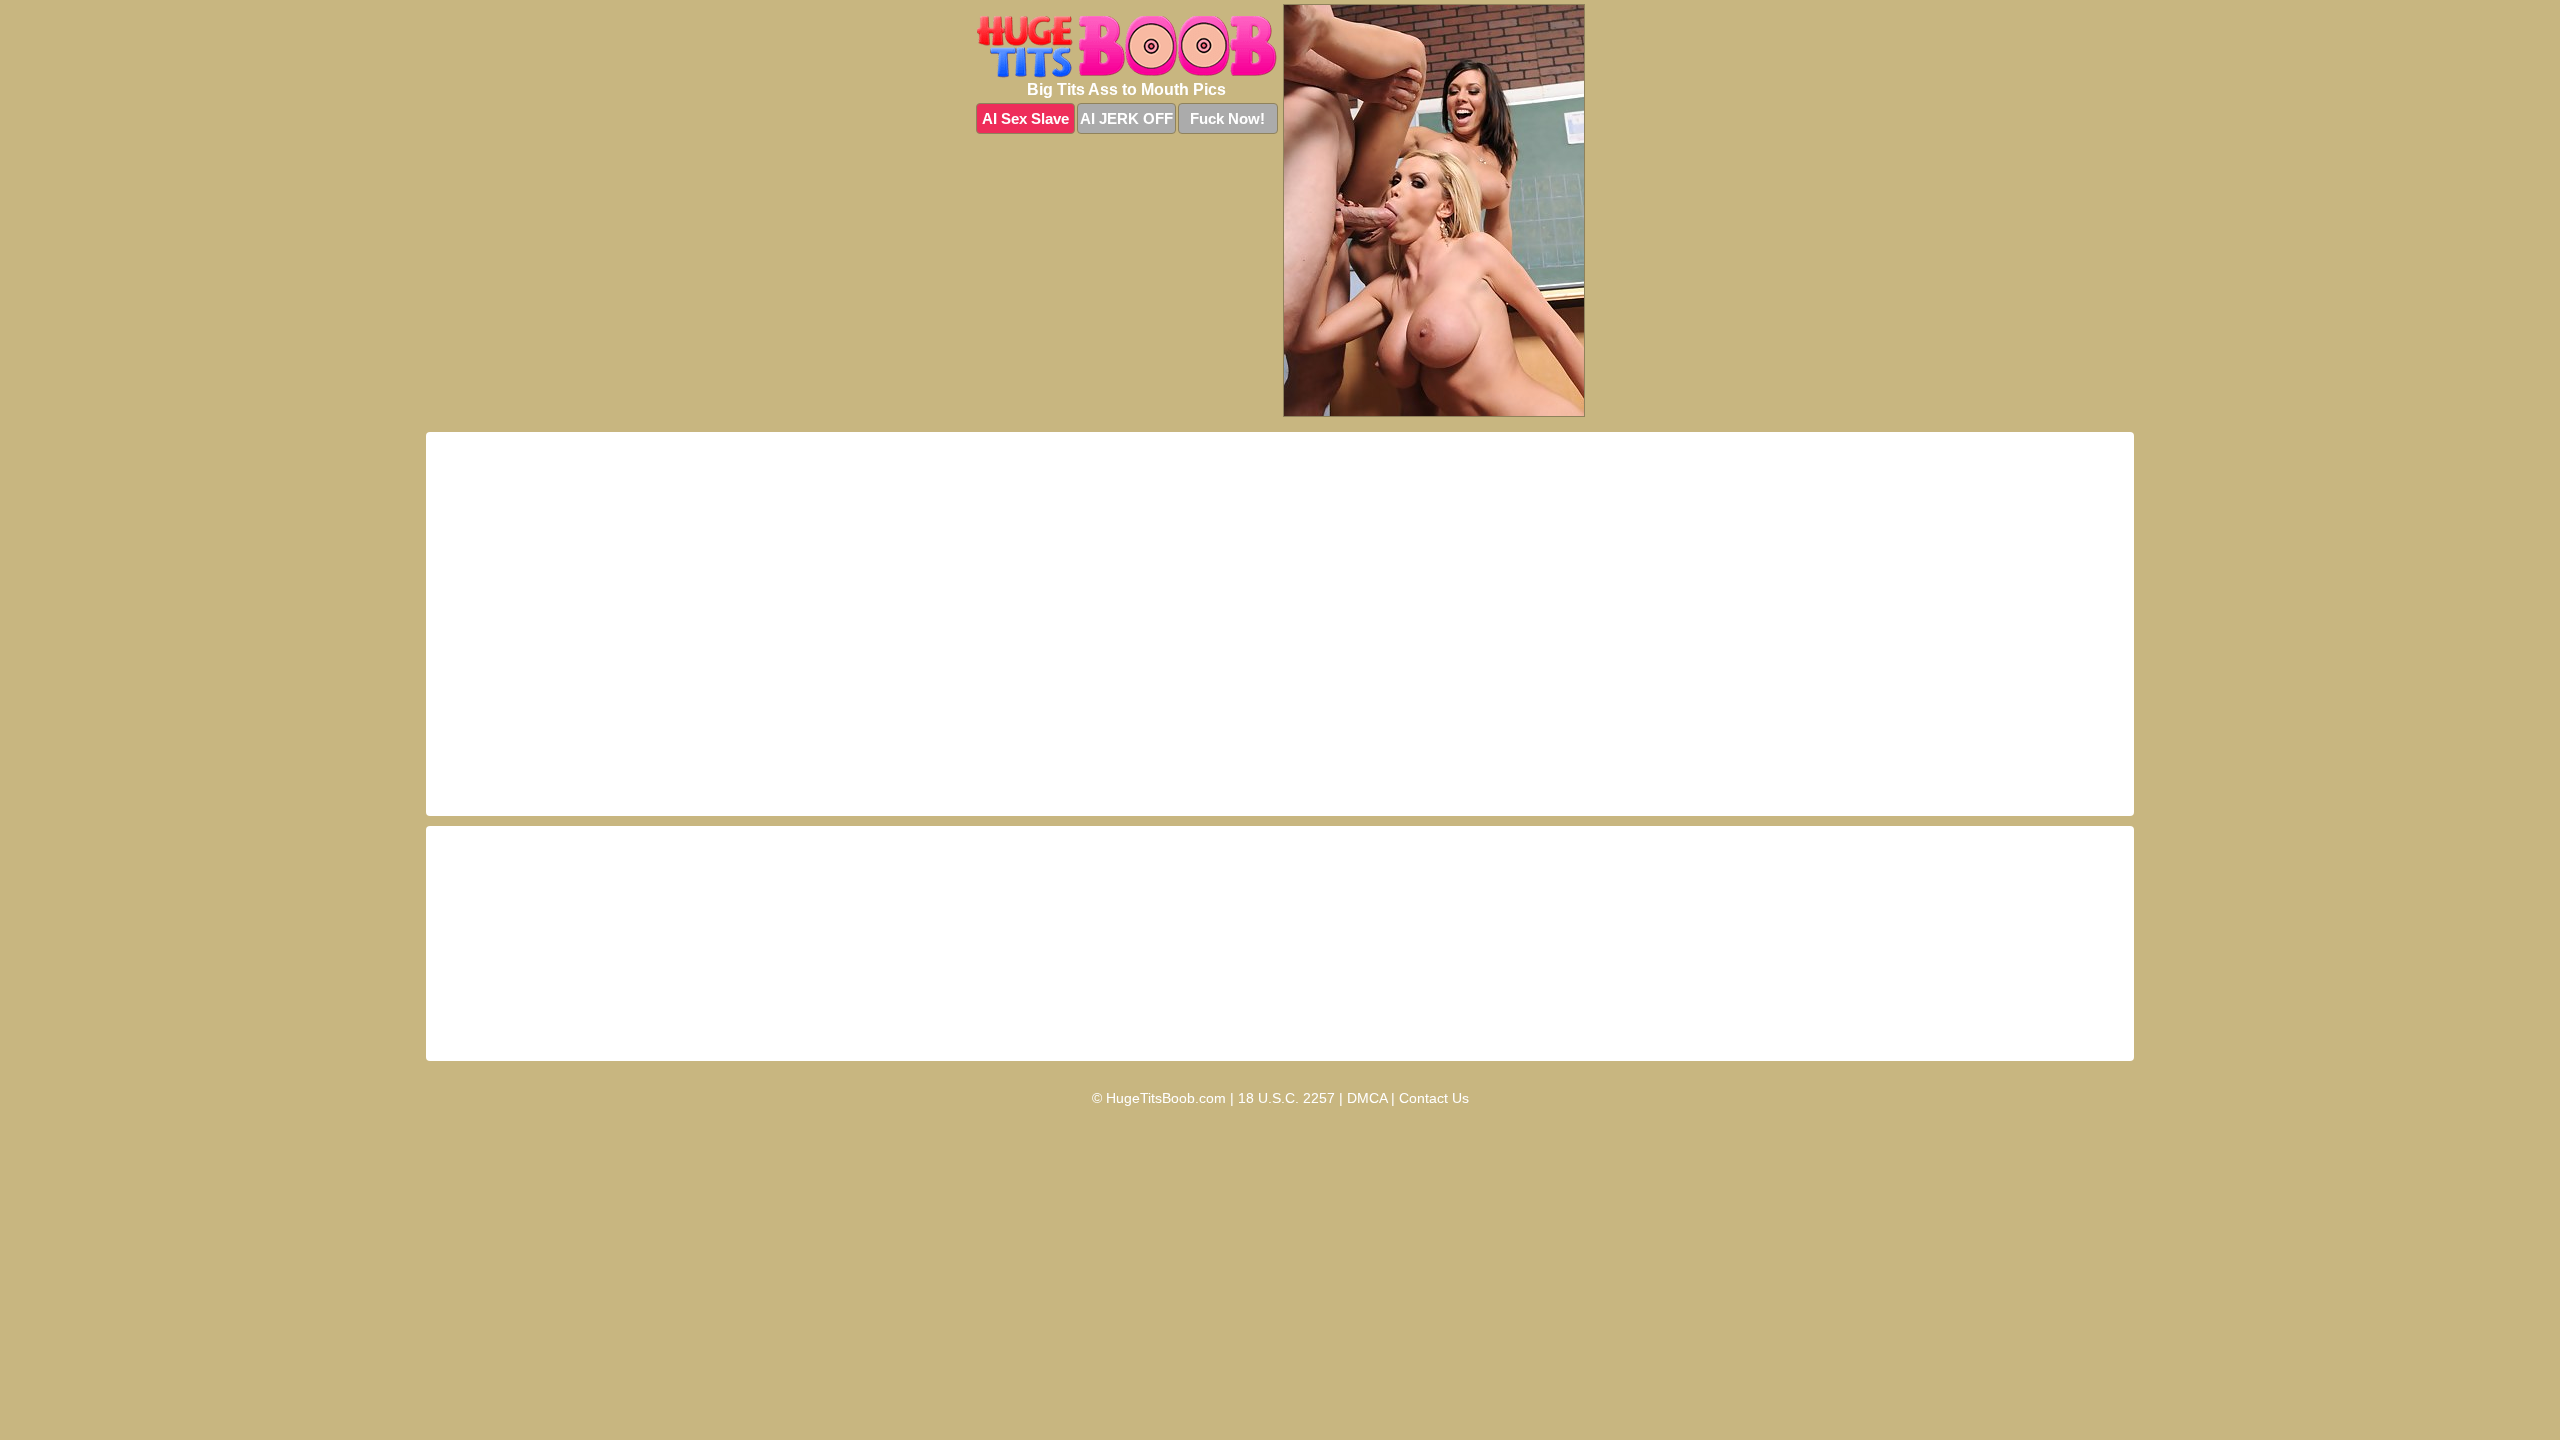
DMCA (1367, 1098)
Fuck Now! (1227, 118)
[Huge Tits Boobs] (1127, 47)
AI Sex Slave (1025, 118)
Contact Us (1434, 1098)
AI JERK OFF (1126, 118)
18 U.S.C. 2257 (1286, 1098)
